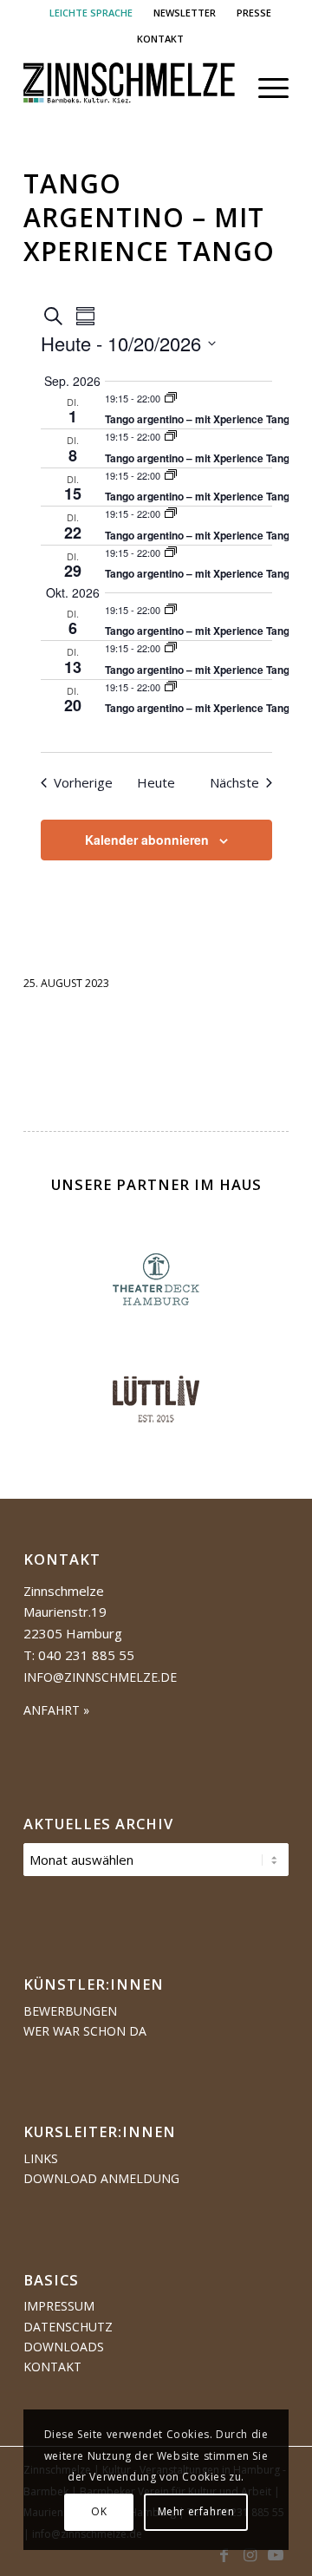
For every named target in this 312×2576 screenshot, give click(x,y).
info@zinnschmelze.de (100, 1677)
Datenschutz (68, 2327)
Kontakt (52, 2367)
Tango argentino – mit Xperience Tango (200, 419)
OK (99, 2511)
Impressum (59, 2306)
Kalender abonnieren (147, 840)
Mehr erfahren (196, 2511)
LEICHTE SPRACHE (91, 13)
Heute (156, 782)
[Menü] (265, 88)
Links (41, 2158)
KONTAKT (160, 39)
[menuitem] (91, 13)
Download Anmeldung (101, 2178)
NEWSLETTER (185, 13)
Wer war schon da (85, 2031)
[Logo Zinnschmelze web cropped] (130, 88)
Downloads (64, 2347)
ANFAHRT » (56, 1710)
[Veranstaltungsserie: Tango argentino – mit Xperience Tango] (171, 398)
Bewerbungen (70, 2011)
